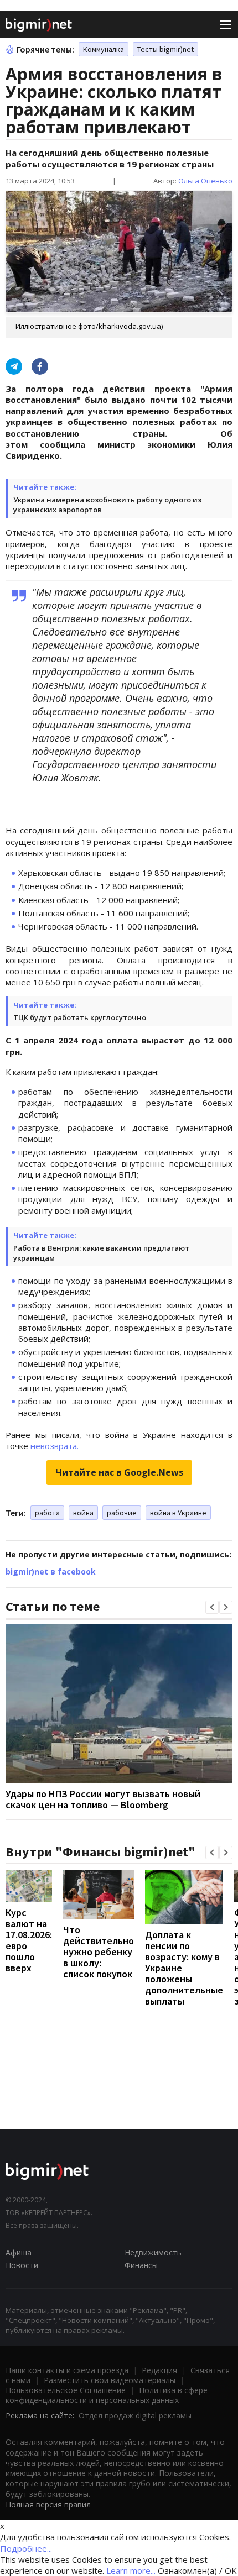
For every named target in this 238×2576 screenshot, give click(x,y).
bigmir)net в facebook (51, 1572)
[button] (212, 1607)
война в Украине (178, 1513)
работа (47, 1513)
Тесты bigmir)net (165, 49)
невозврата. (55, 1446)
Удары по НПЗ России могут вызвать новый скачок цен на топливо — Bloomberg (103, 1799)
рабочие (122, 1513)
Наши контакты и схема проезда (67, 2370)
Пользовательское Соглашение (66, 2390)
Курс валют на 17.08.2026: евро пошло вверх (29, 1940)
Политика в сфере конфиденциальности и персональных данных (107, 2395)
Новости (22, 2265)
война (83, 1513)
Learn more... (131, 2570)
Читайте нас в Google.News (119, 1472)
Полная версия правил (48, 2504)
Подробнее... (26, 2548)
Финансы (141, 2265)
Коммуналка (104, 49)
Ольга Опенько (205, 181)
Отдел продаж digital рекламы (135, 2415)
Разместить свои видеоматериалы (110, 2380)
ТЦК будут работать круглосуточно (80, 1017)
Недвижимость (153, 2252)
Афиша (19, 2252)
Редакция (159, 2370)
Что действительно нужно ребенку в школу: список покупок (99, 1952)
